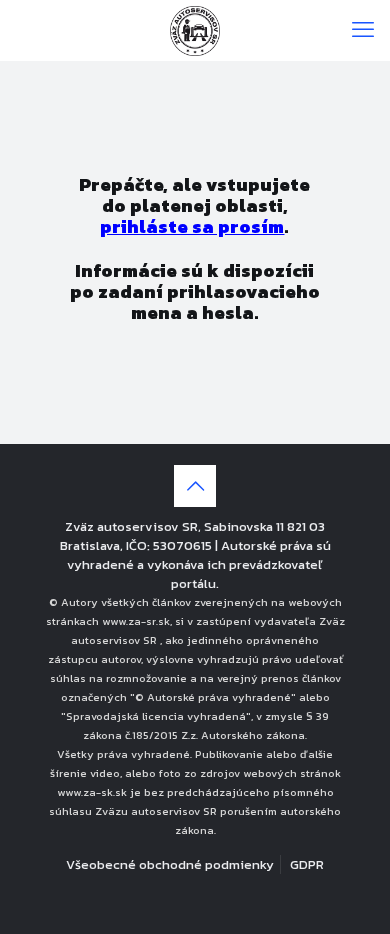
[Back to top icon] (195, 486)
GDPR (307, 864)
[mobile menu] (363, 30)
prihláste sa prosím (192, 226)
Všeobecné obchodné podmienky (170, 864)
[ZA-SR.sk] (195, 30)
